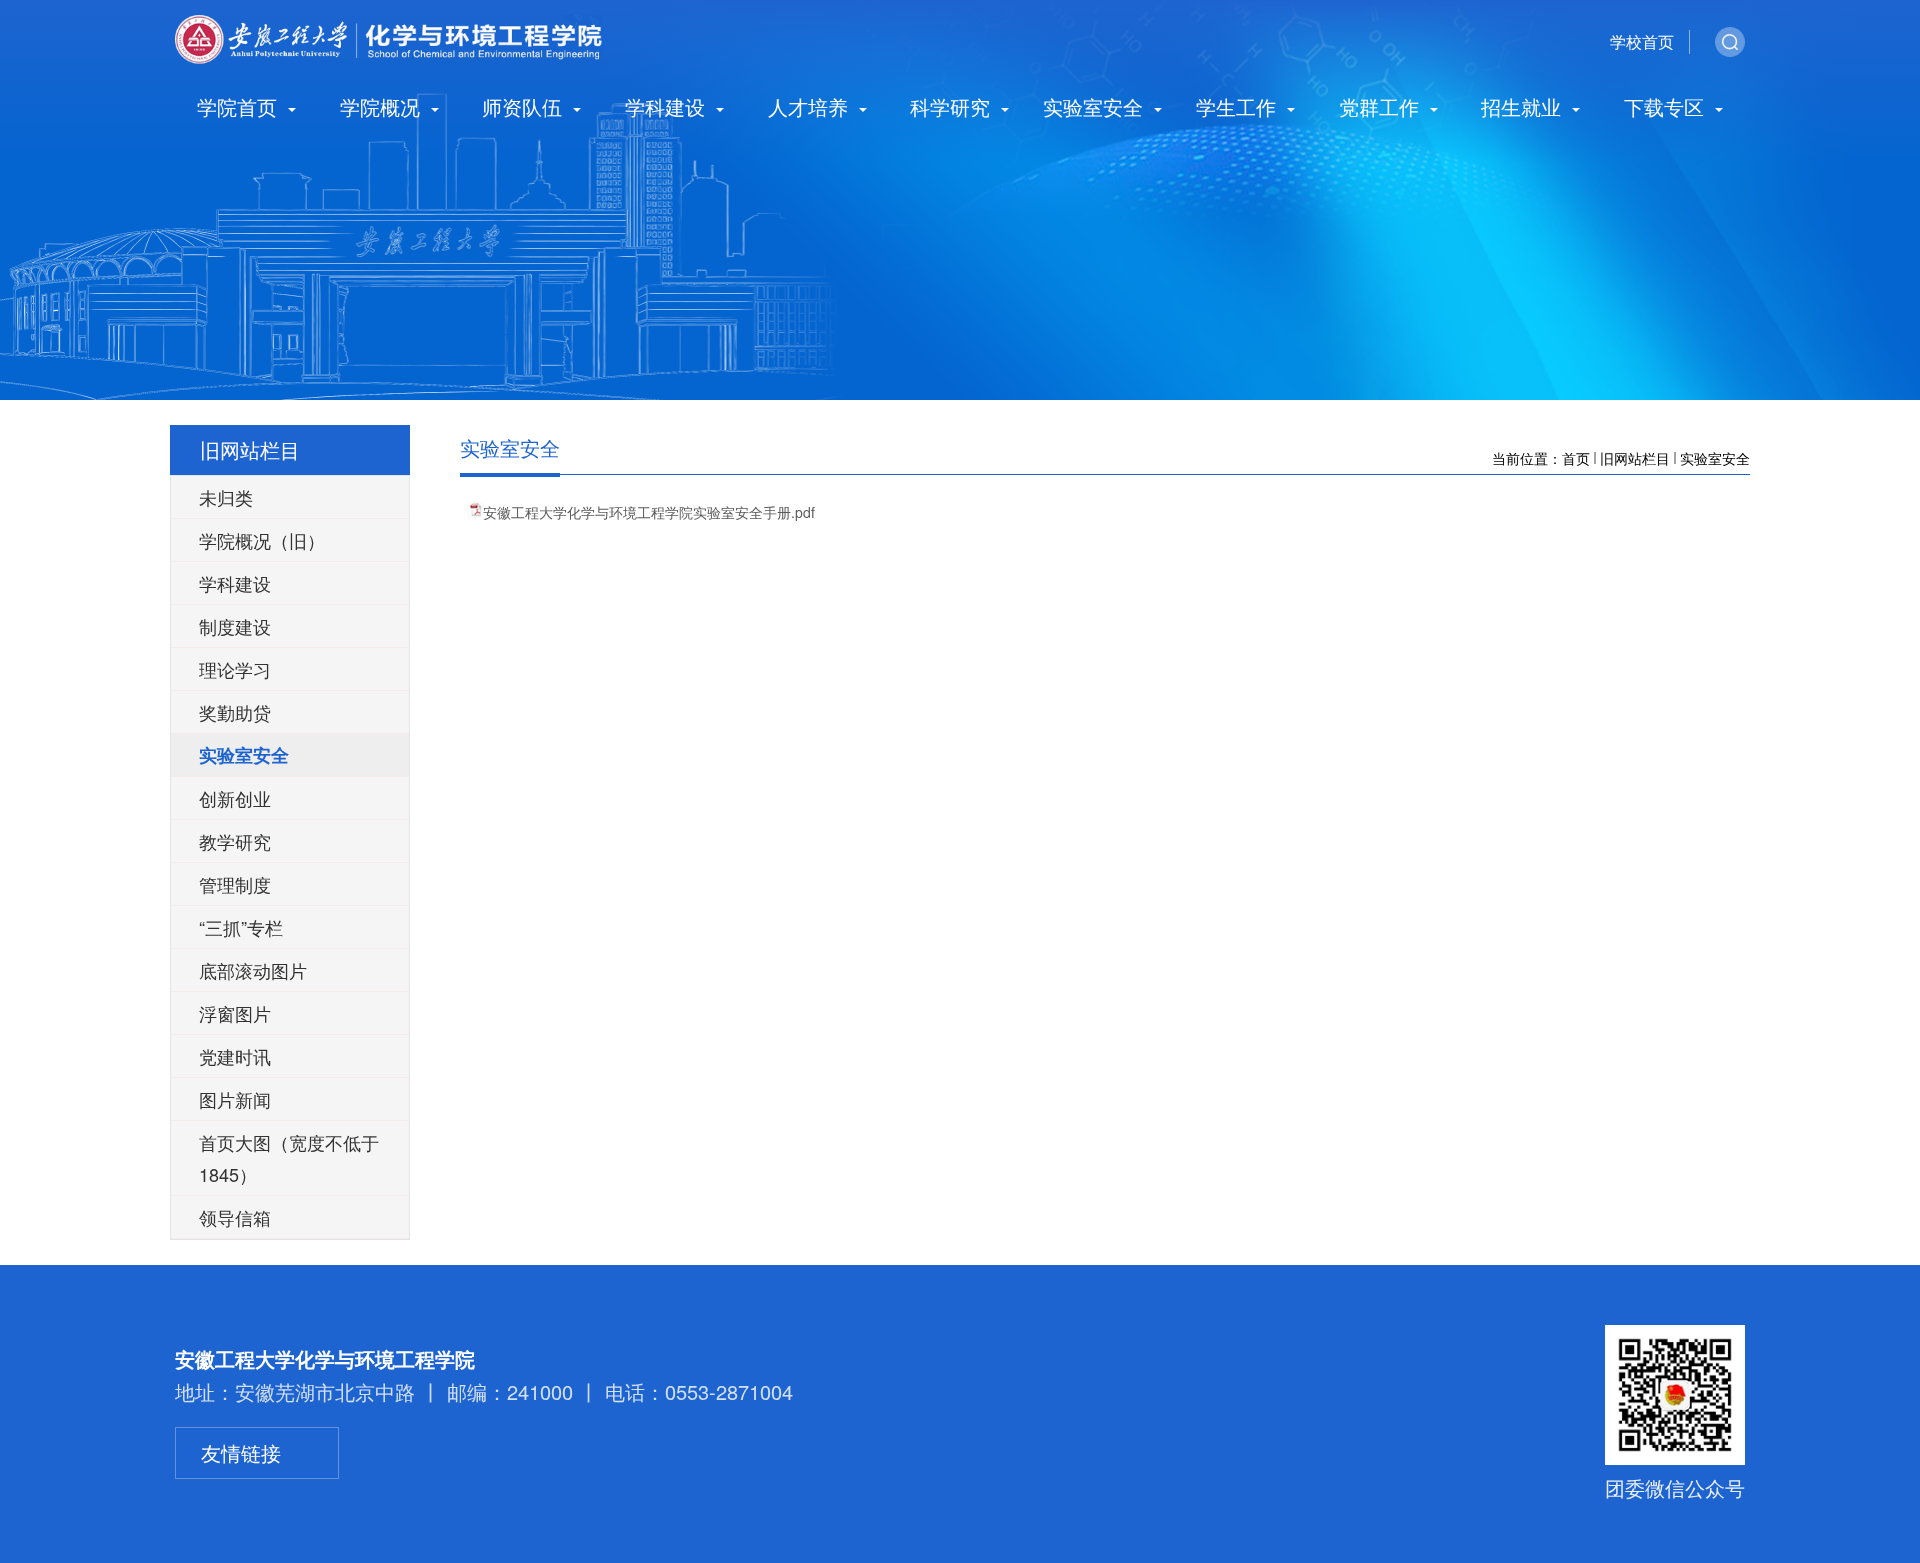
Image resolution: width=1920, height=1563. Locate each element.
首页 (1576, 458)
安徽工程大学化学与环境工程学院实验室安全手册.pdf (649, 512)
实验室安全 (1096, 108)
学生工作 (1239, 108)
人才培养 (811, 108)
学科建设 (668, 108)
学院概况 (383, 108)
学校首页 (1642, 41)
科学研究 (953, 108)
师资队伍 (525, 108)
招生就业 (1524, 108)
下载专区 (1667, 108)
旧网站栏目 (1635, 458)
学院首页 (240, 108)
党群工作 (1382, 108)
